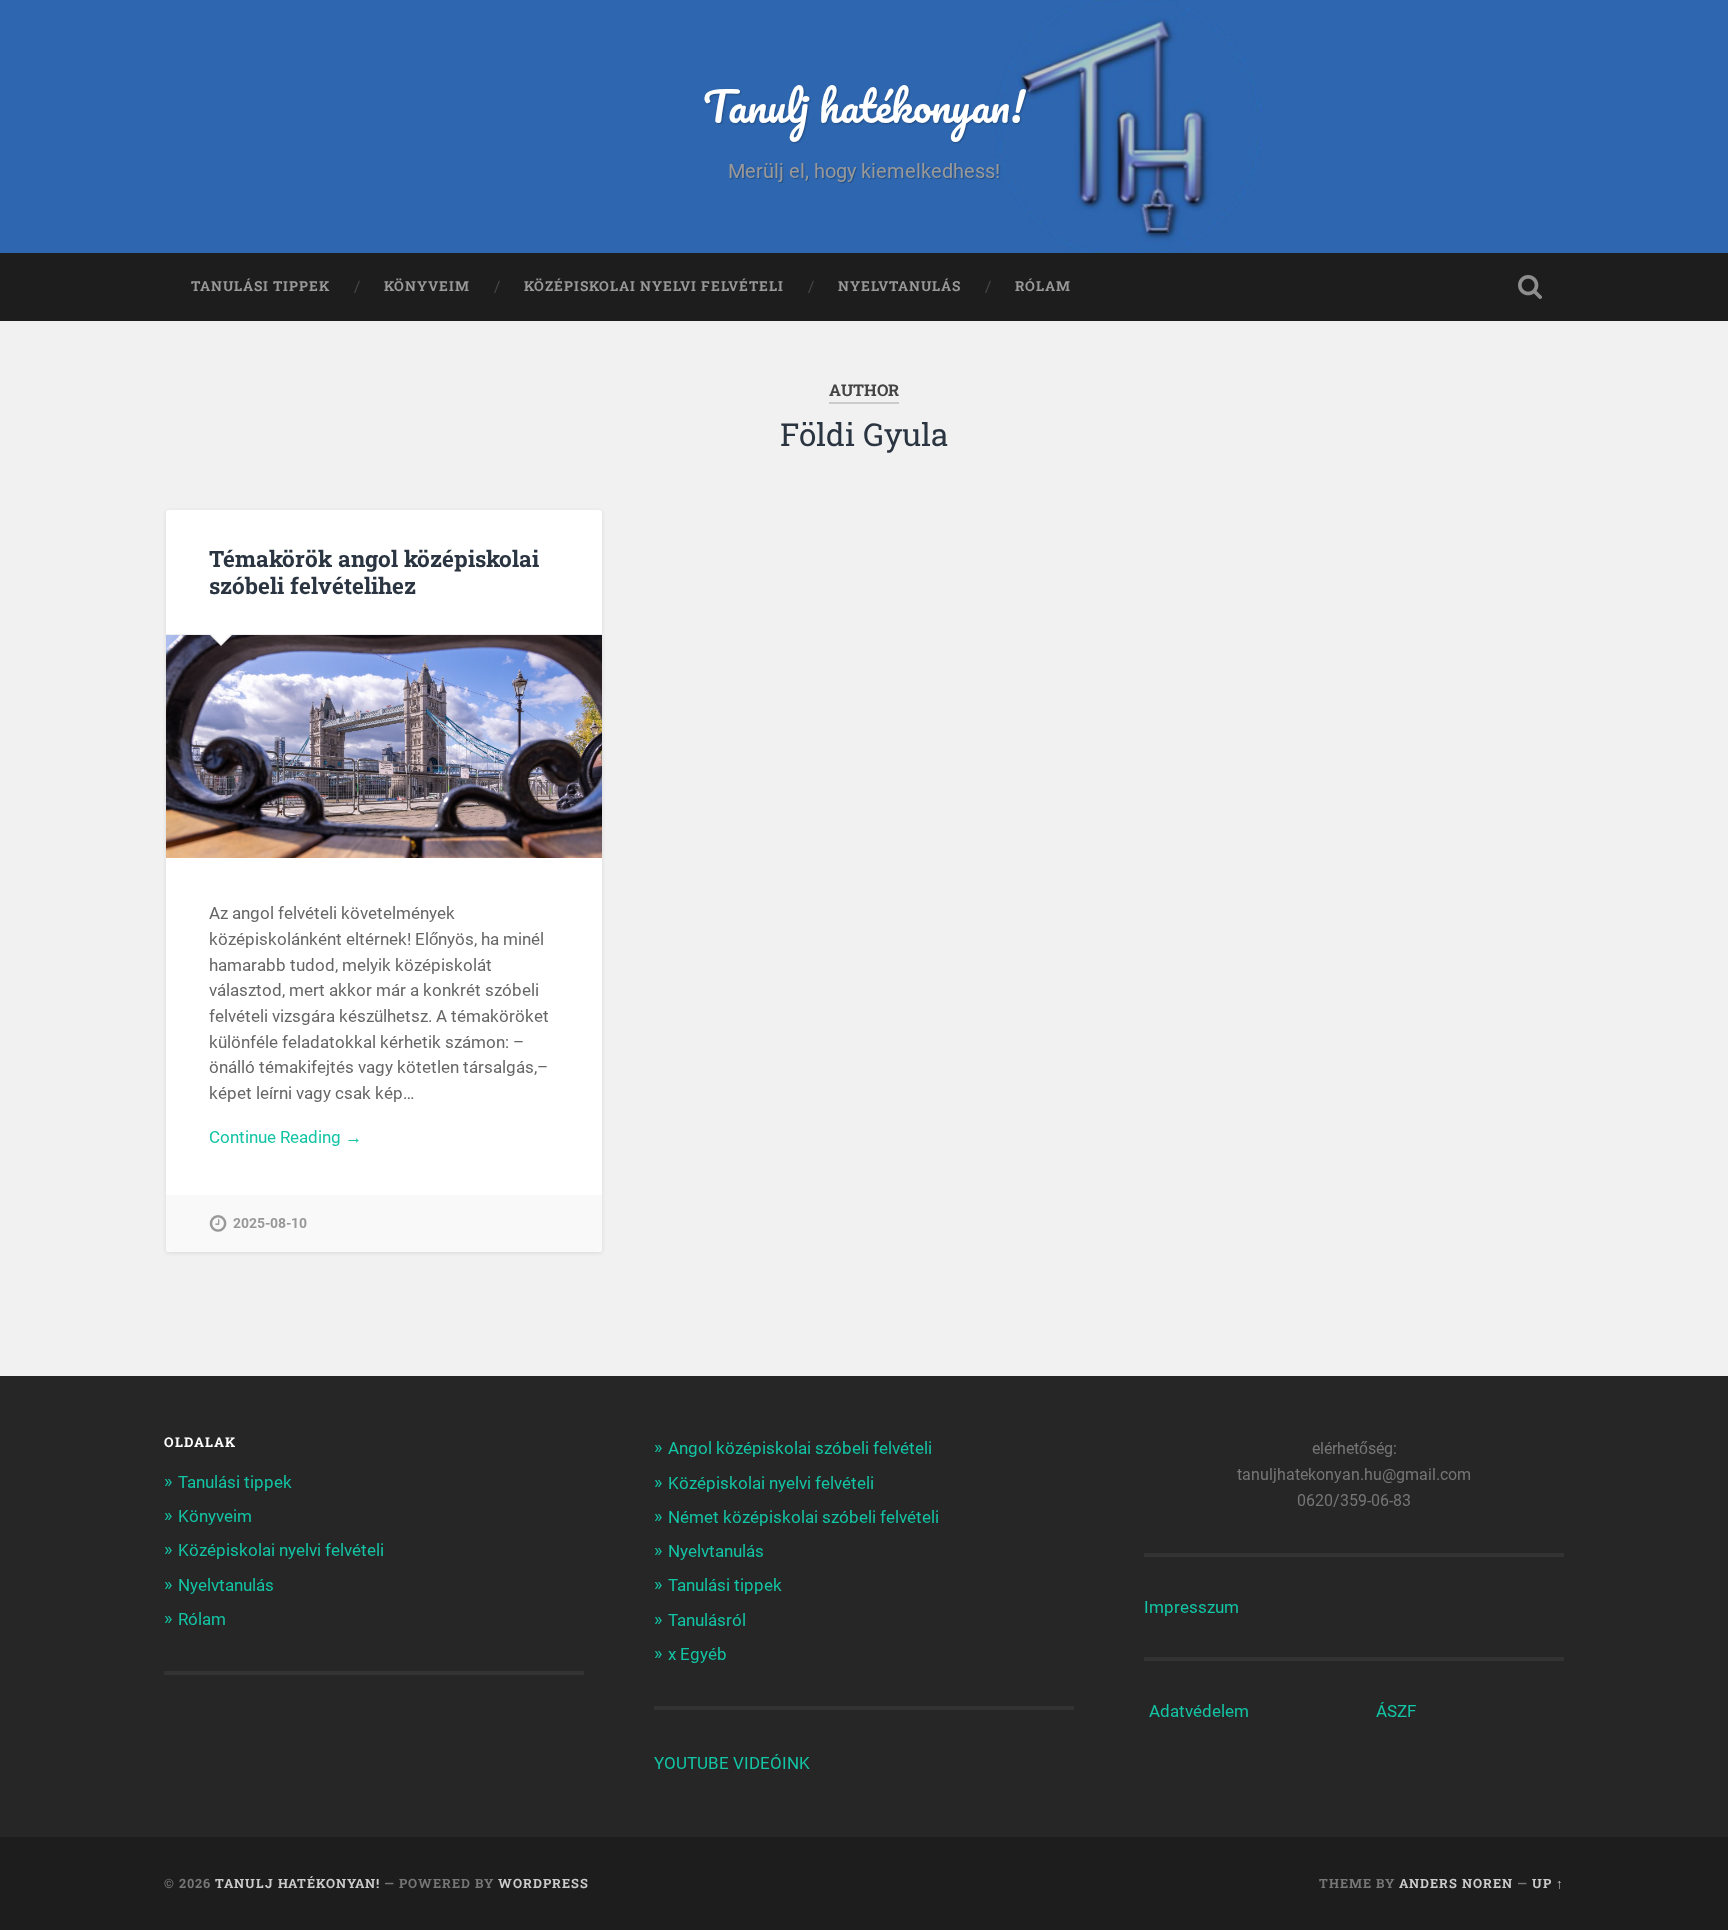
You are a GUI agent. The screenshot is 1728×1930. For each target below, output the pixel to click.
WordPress (543, 1883)
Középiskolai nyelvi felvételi (654, 286)
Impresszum (1191, 1607)
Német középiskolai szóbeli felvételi (803, 1517)
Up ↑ (1548, 1883)
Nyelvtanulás (899, 286)
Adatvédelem (1199, 1711)
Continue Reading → (285, 1137)
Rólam (1043, 286)
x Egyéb (697, 1654)
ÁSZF (1396, 1711)
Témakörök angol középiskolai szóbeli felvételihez (374, 571)
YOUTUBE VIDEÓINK (732, 1763)
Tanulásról (707, 1620)
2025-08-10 (270, 1223)
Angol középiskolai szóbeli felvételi (800, 1448)
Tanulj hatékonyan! (864, 105)
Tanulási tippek (260, 286)
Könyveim (427, 286)
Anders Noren (1456, 1883)
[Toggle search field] (1530, 287)
